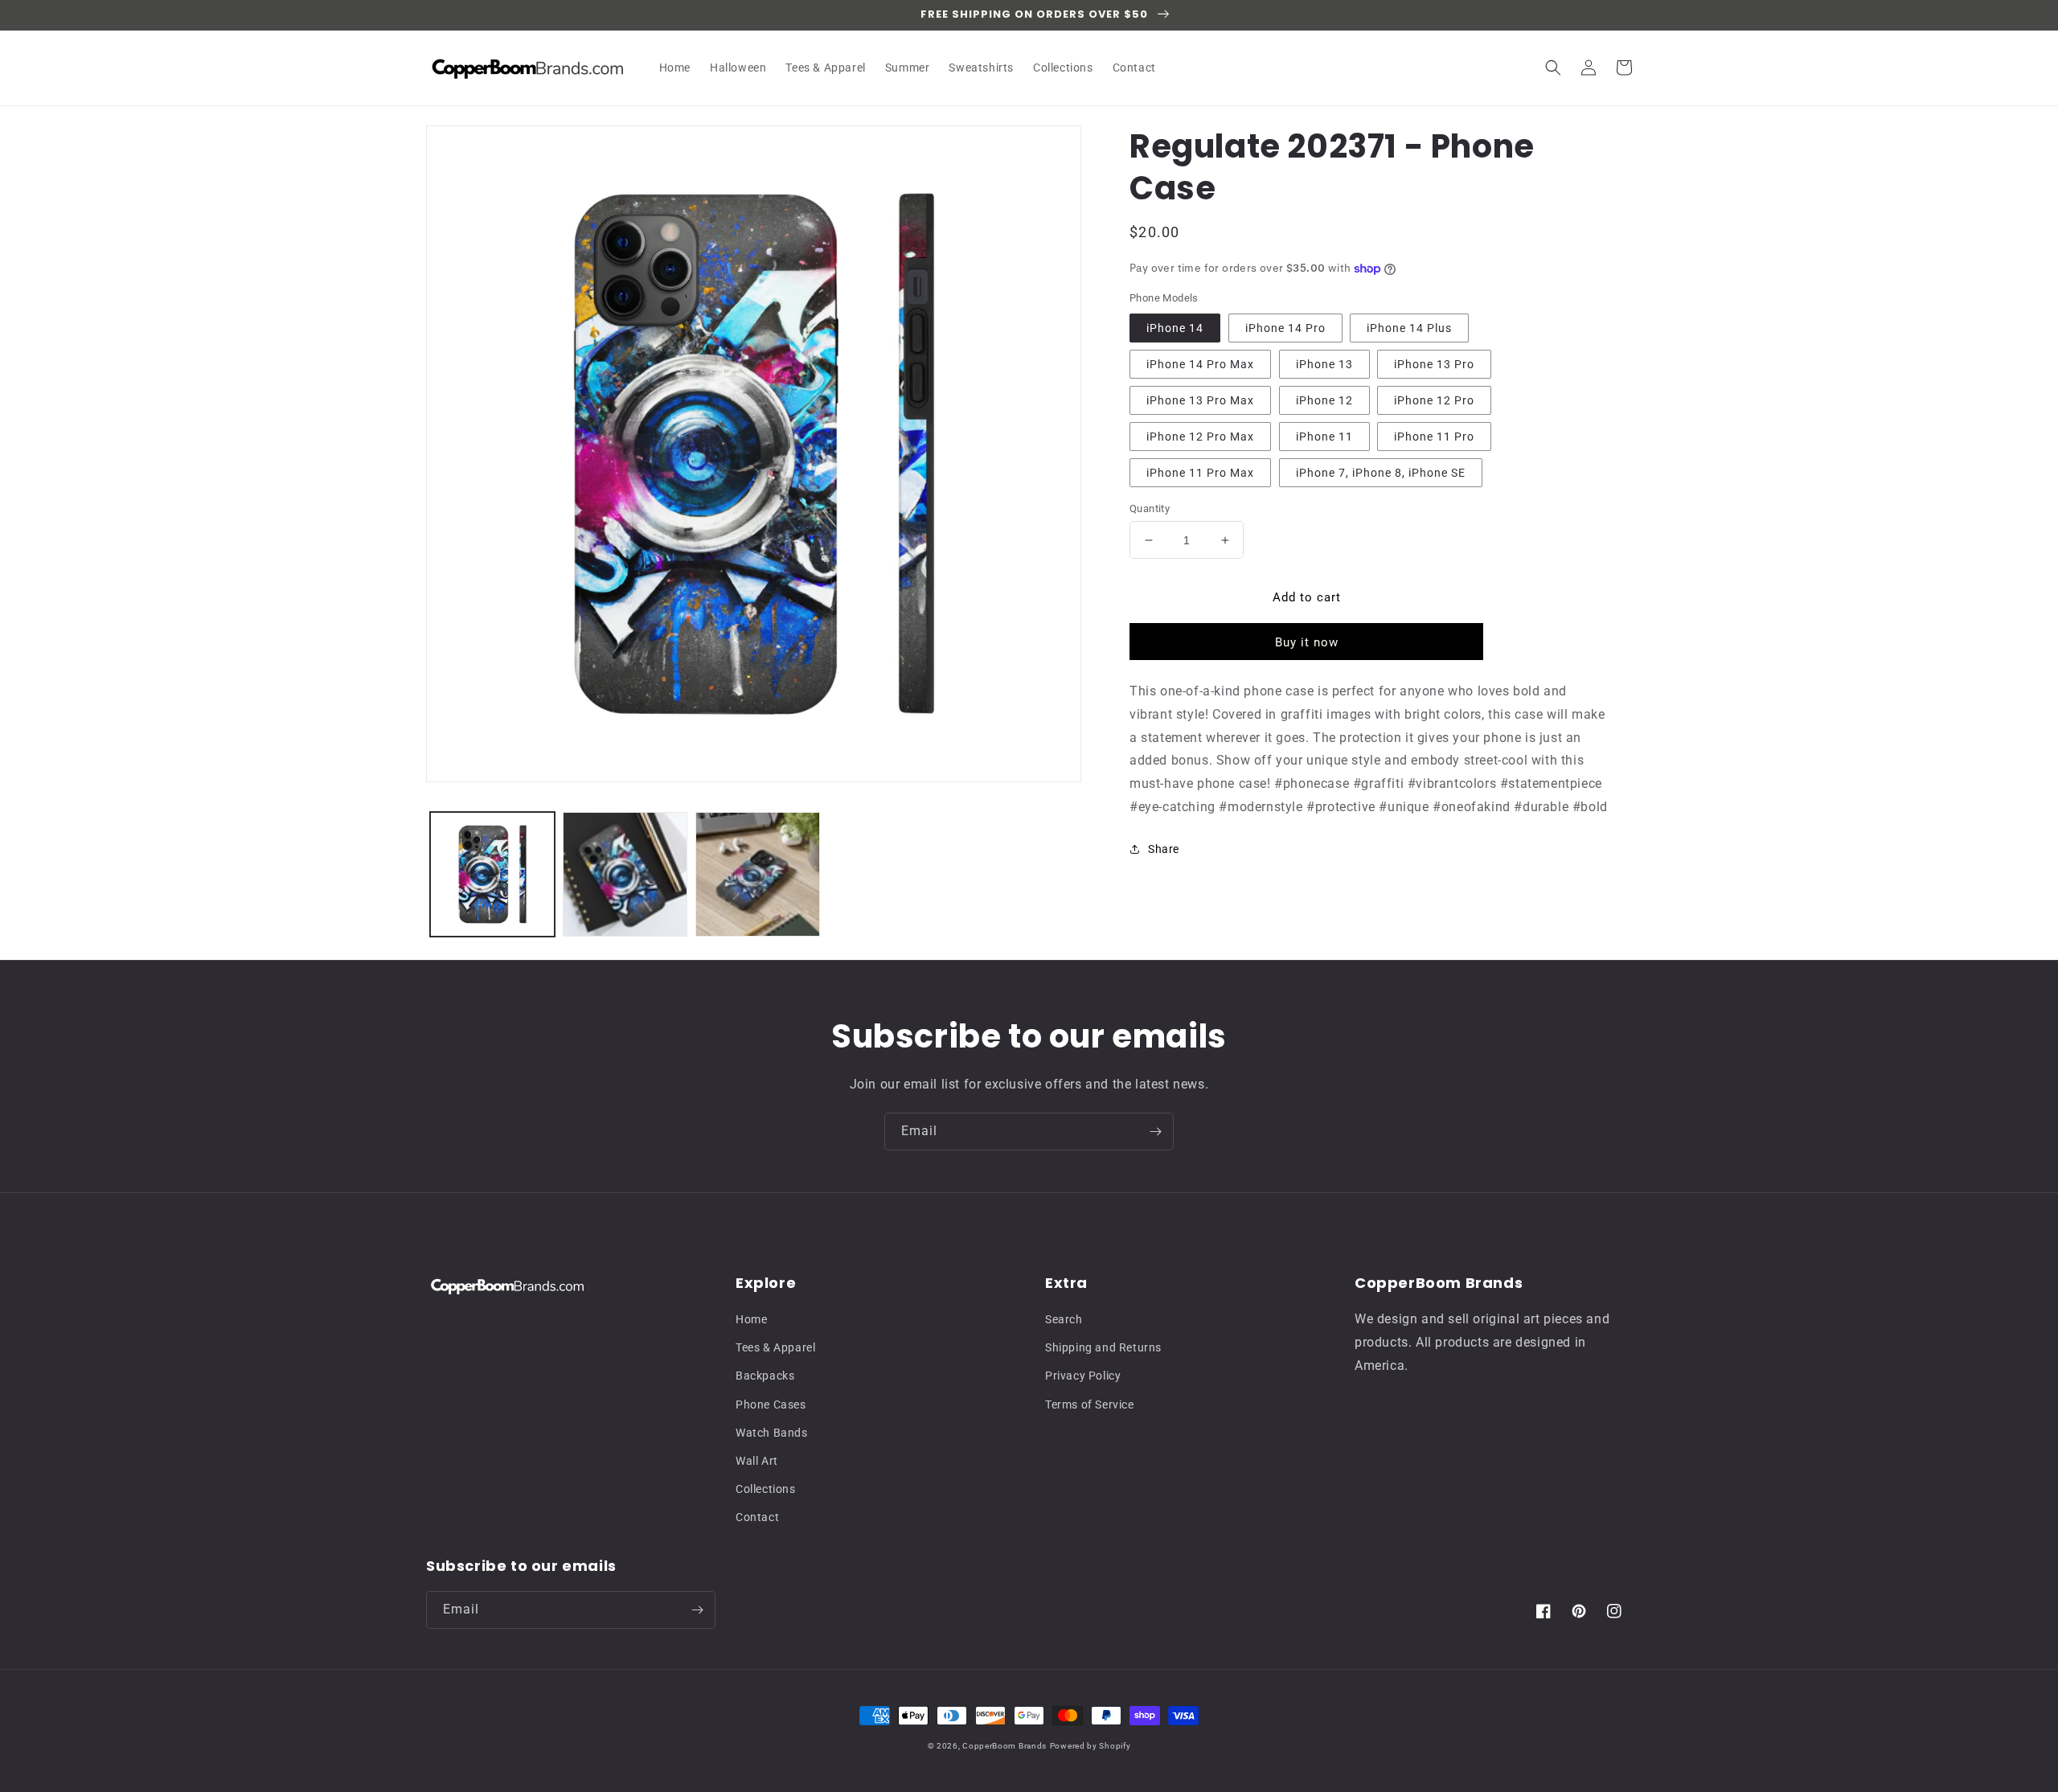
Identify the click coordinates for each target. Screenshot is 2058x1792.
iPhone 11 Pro (1434, 437)
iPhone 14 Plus (1409, 328)
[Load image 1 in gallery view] (492, 874)
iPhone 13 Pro (1434, 364)
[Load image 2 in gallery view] (625, 874)
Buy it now (1307, 642)
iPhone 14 (1175, 328)
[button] (1553, 68)
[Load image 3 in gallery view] (758, 874)
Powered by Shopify (1090, 1746)
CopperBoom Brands (1004, 1746)
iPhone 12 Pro (1434, 400)
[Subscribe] (1155, 1132)
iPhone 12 (1324, 400)
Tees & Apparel (775, 1347)
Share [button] (1164, 849)
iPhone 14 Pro (1285, 328)
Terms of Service (1090, 1404)
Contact (757, 1517)
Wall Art (757, 1461)
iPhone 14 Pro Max (1200, 364)
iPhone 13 (1324, 364)
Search (1064, 1319)
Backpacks (765, 1376)
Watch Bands (772, 1433)
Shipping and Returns (1103, 1347)
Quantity (1150, 508)
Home (751, 1319)
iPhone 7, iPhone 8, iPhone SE (1381, 473)
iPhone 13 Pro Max (1200, 400)
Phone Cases (771, 1404)
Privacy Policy (1083, 1376)
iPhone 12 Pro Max (1200, 437)
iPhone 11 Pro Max (1200, 473)
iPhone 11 (1324, 437)
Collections (766, 1489)
